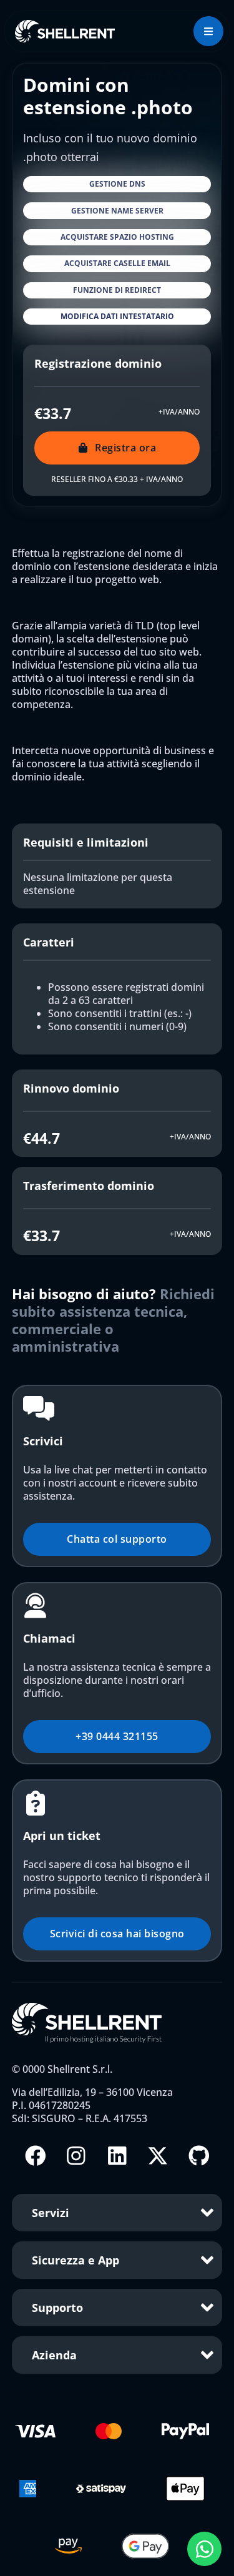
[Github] (199, 2156)
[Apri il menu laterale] (208, 31)
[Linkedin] (117, 2156)
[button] (117, 184)
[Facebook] (36, 2156)
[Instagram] (76, 2156)
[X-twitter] (158, 2156)
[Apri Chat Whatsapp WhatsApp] (204, 2549)
